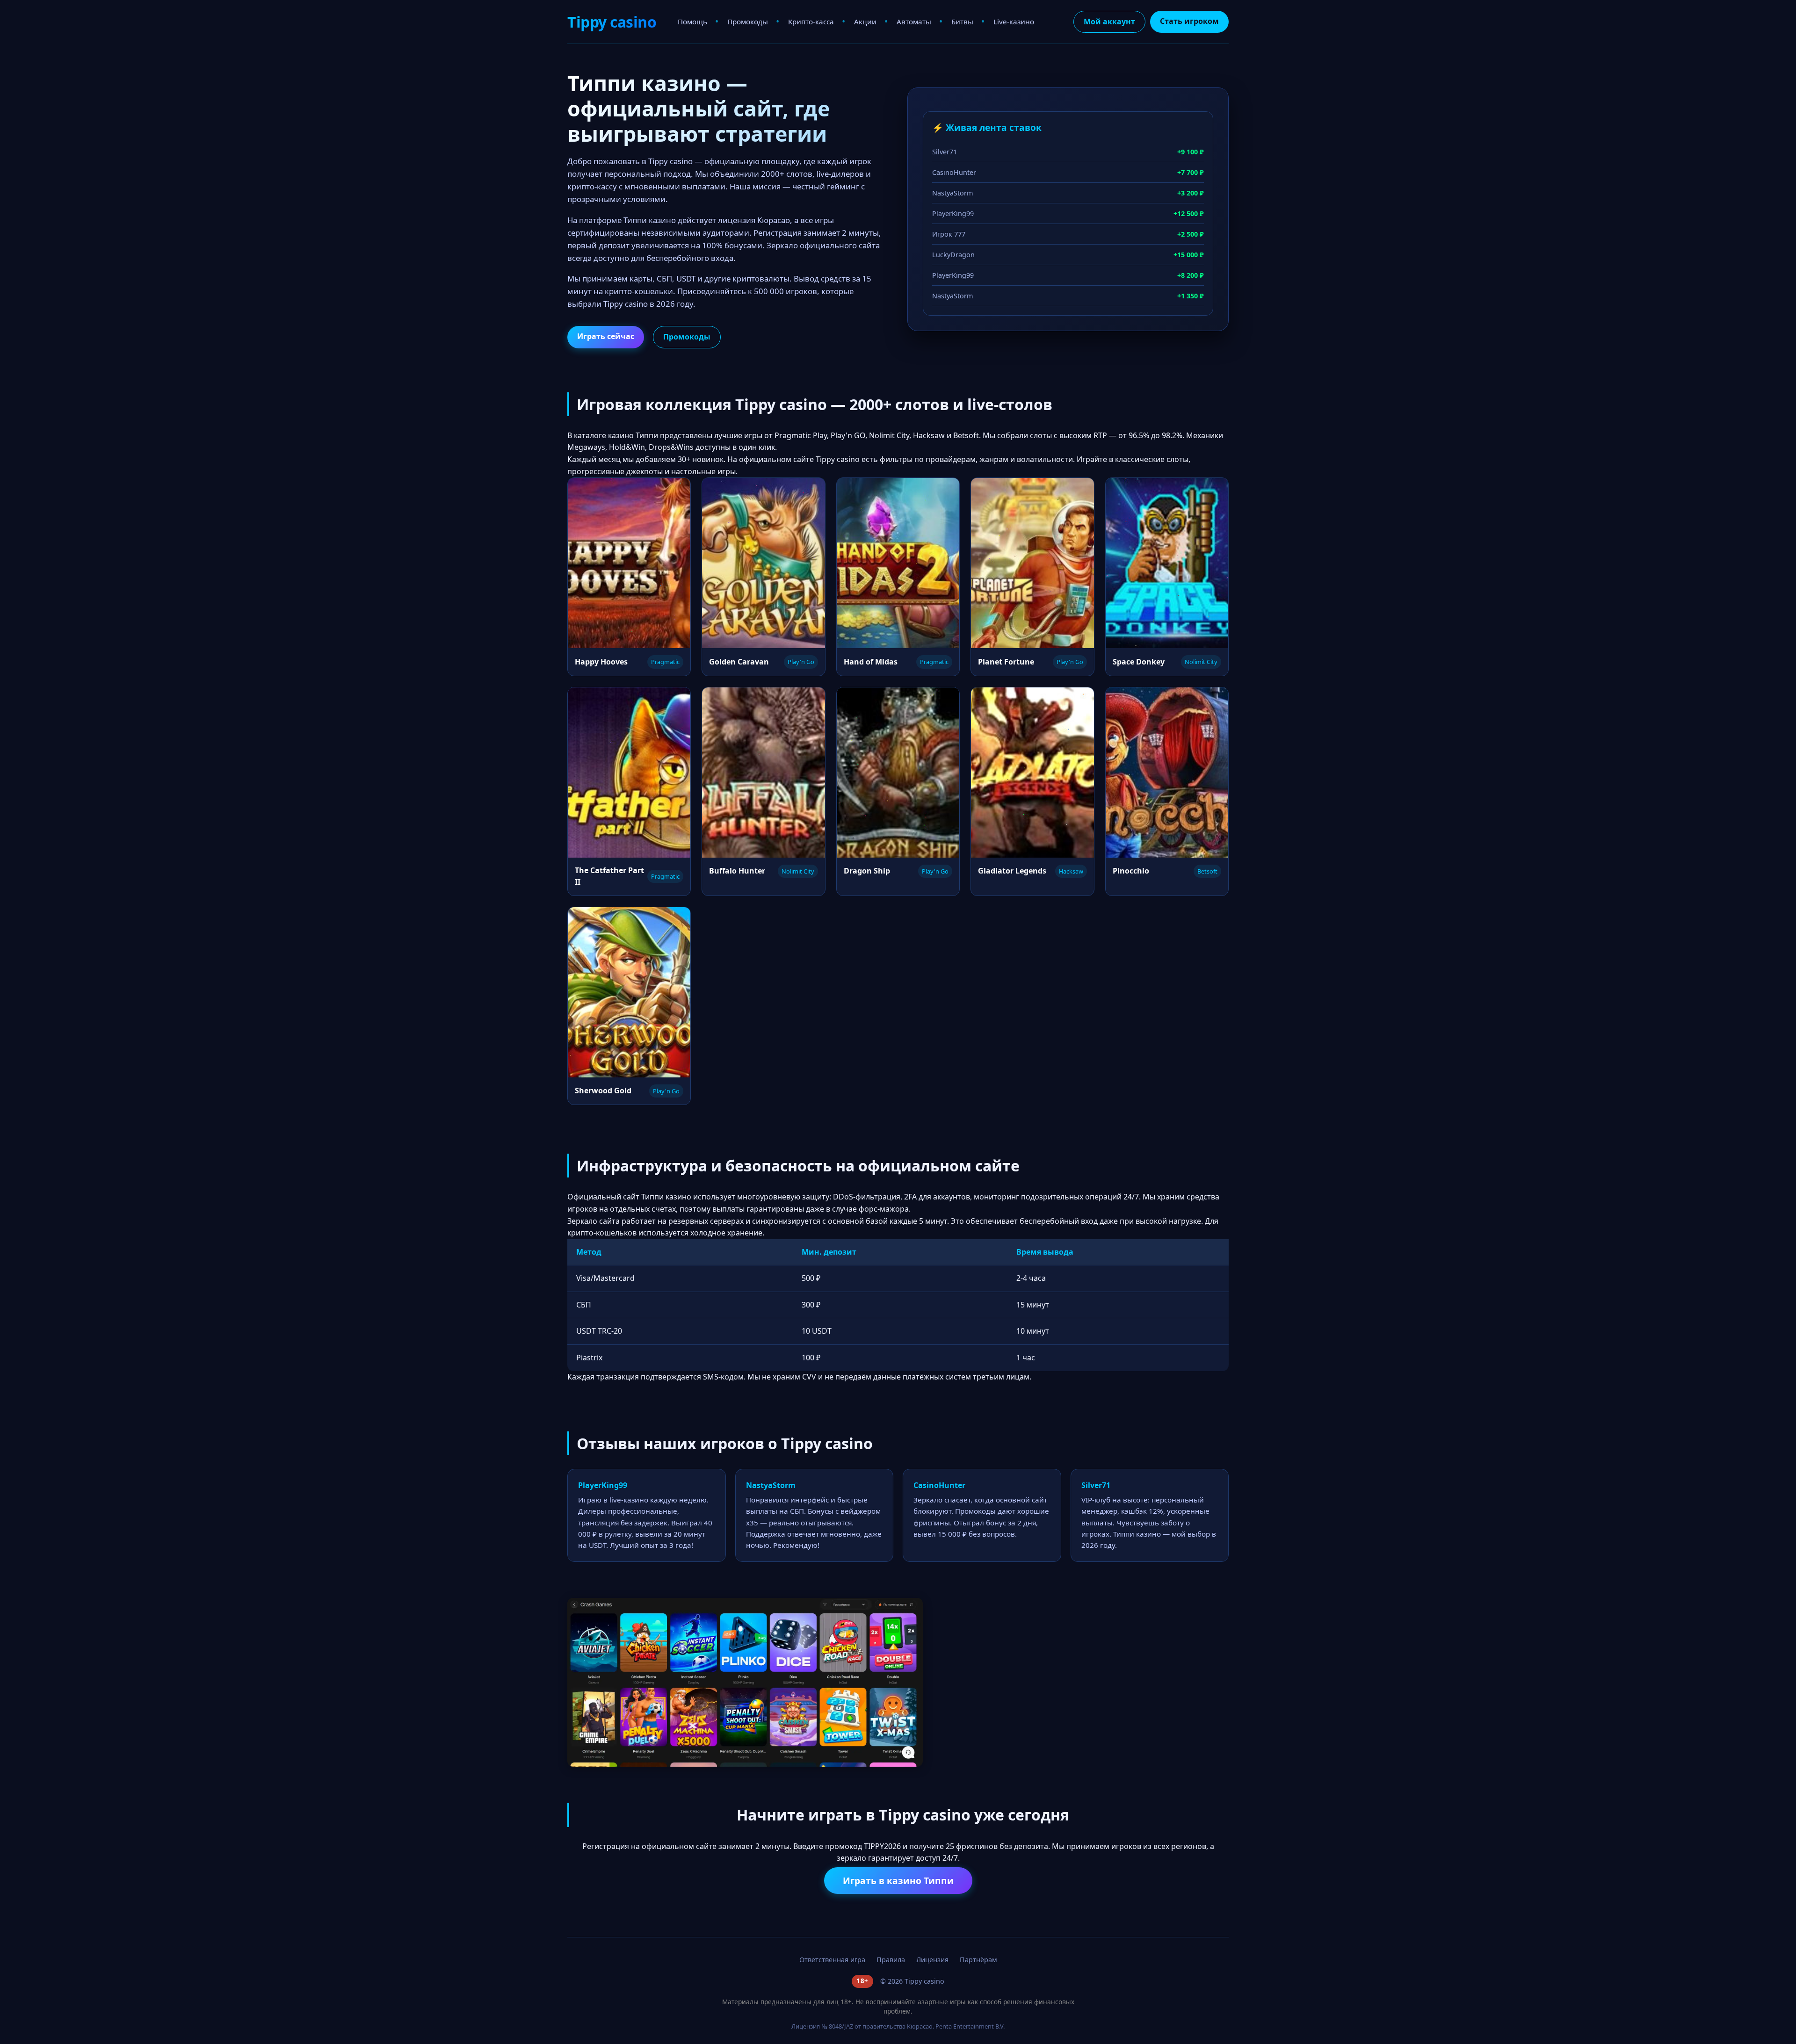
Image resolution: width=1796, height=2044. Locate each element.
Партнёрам (978, 1960)
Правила (891, 1960)
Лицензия (932, 1960)
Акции (865, 22)
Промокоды (748, 22)
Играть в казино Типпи (898, 1881)
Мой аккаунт (1109, 22)
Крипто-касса (811, 22)
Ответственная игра (832, 1960)
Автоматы (914, 22)
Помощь (692, 22)
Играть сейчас (606, 336)
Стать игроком (1189, 21)
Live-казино (1014, 22)
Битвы (962, 22)
